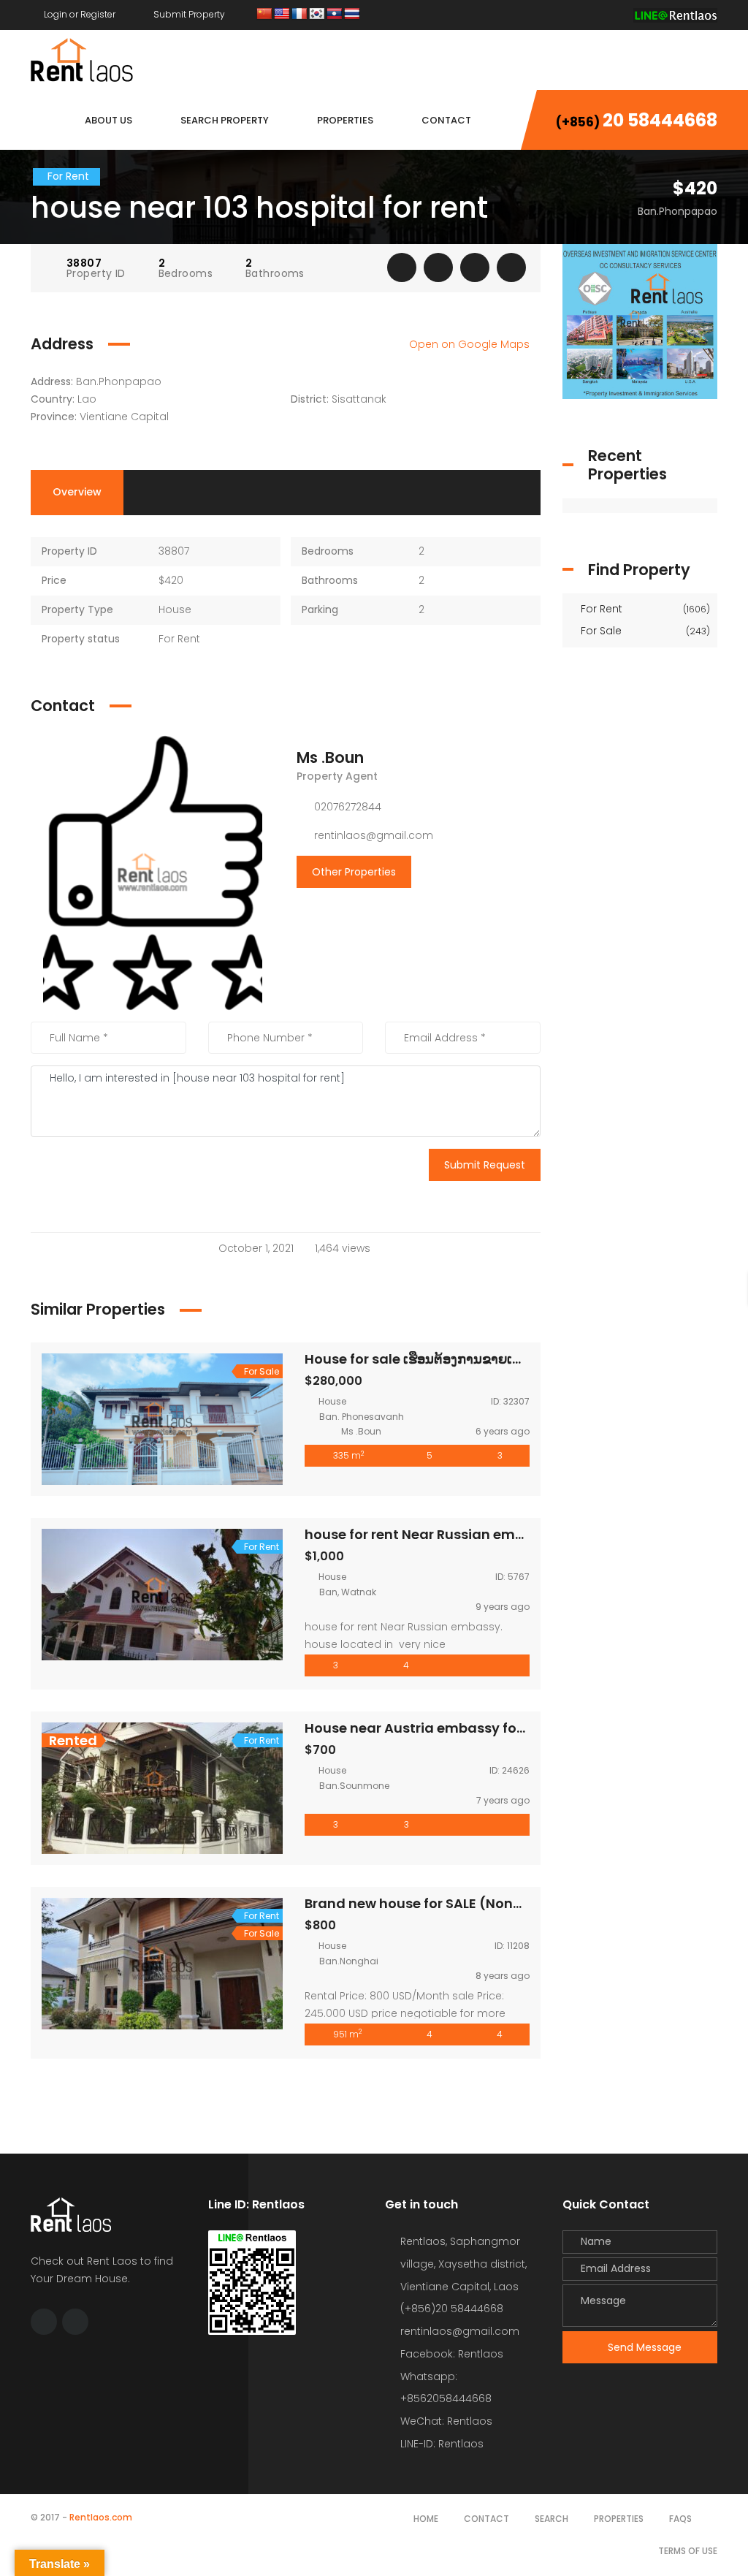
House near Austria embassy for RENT (431, 1728)
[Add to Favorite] (438, 267)
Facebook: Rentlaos (452, 2354)
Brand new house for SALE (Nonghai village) (453, 1903)
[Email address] (611, 14)
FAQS (680, 2519)
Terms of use (688, 2551)
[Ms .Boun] (153, 872)
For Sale (644, 631)
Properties (619, 2519)
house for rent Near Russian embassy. (432, 1534)
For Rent (644, 609)
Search (552, 2519)
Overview (77, 492)
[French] (299, 14)
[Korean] (317, 14)
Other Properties (354, 872)
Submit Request (485, 1165)
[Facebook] (584, 14)
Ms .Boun (330, 757)
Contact (486, 2519)
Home (426, 2519)
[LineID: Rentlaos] (675, 14)
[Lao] (335, 14)
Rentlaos (461, 2444)
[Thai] (352, 14)
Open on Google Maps (471, 344)
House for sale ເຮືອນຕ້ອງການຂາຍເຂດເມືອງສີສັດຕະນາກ (466, 1359)
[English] (282, 14)
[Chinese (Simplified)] (264, 14)
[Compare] (475, 267)
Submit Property (188, 14)
